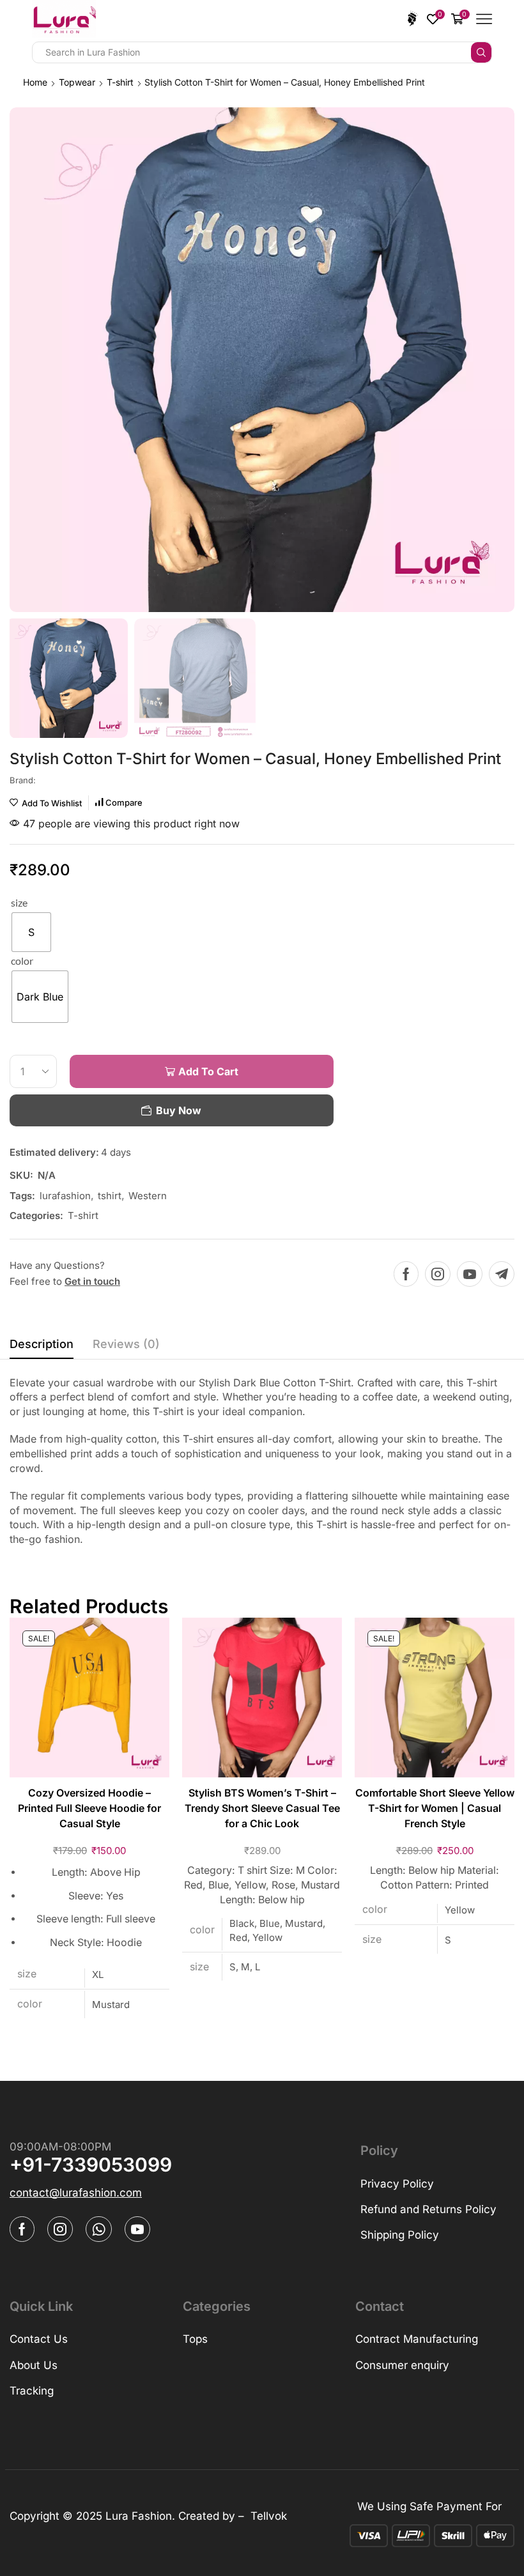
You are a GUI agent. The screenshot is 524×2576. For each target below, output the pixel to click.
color (22, 961)
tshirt (110, 1196)
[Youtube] (470, 1274)
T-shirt (120, 82)
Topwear (77, 82)
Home (35, 82)
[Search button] (481, 52)
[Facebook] (406, 1274)
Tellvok (269, 2516)
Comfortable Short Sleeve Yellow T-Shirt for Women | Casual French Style (435, 1808)
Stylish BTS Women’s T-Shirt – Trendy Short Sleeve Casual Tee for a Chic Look (262, 1808)
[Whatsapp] (99, 2229)
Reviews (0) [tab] (126, 1344)
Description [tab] (42, 1344)
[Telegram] (502, 1274)
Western (148, 1196)
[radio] (31, 932)
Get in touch (92, 1281)
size (19, 902)
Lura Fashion (139, 2516)
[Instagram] (438, 1274)
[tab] (42, 1347)
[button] (76, 2193)
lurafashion (65, 1196)
